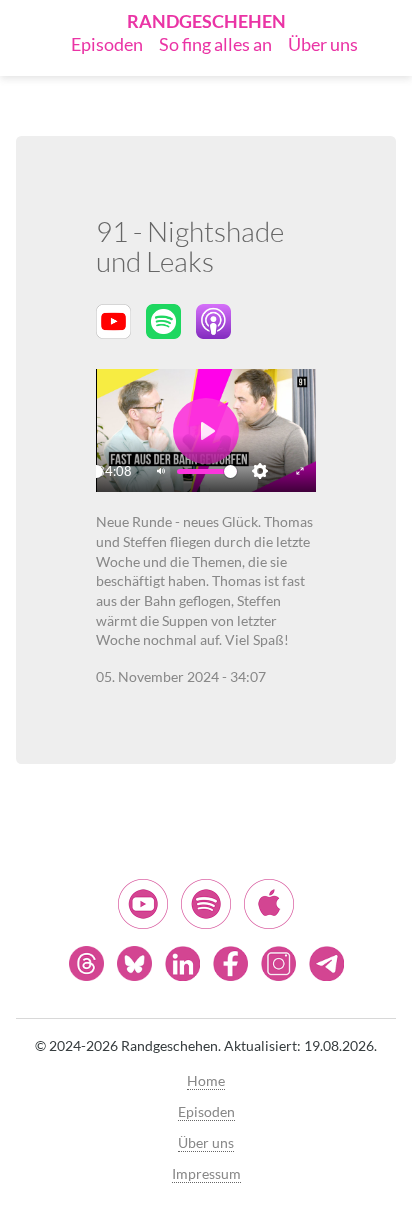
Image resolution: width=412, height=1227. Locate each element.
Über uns (323, 44)
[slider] (96, 471)
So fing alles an (215, 44)
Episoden (107, 44)
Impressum (206, 1173)
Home (206, 1080)
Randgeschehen (206, 21)
